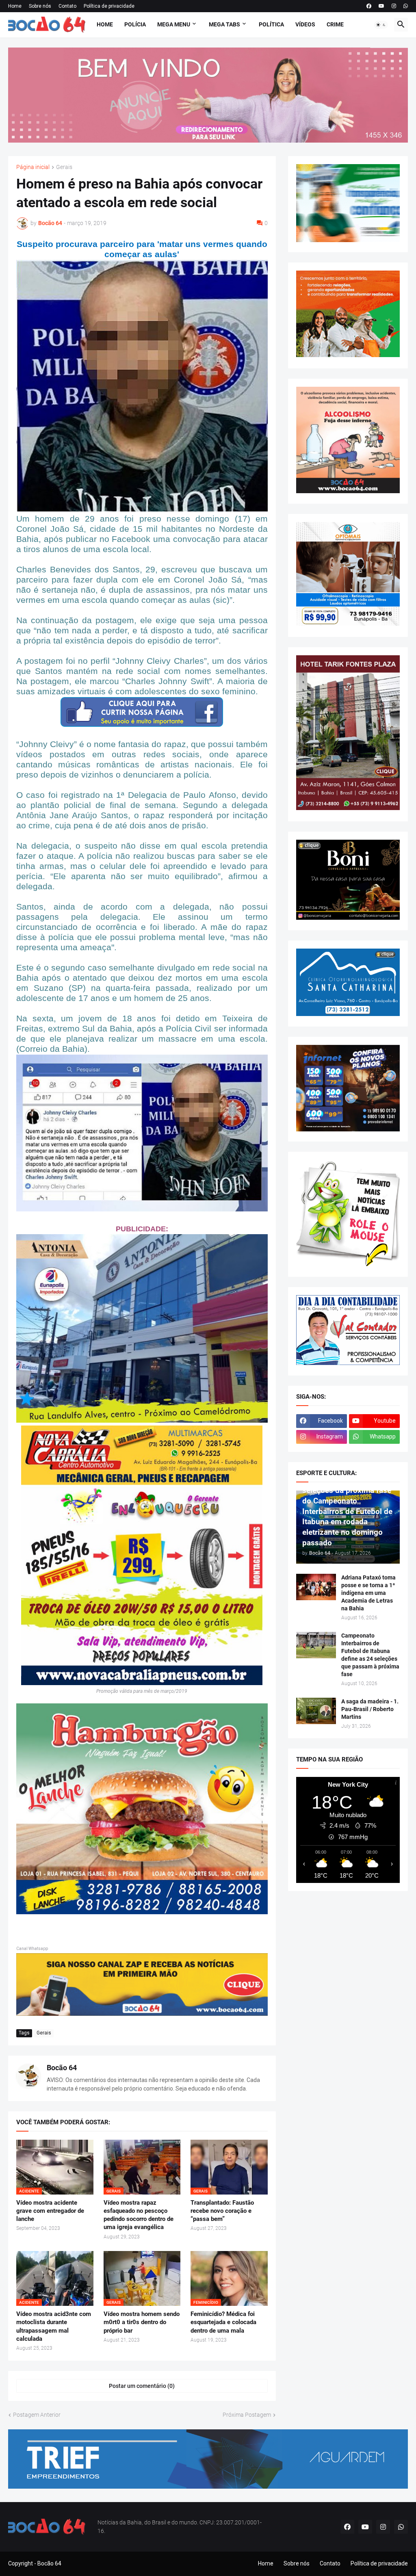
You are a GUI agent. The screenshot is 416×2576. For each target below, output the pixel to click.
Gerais (64, 167)
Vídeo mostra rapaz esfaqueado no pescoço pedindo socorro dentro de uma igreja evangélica (139, 2215)
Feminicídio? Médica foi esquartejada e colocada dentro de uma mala (223, 2322)
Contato (67, 6)
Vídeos (305, 24)
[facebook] (369, 6)
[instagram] (394, 6)
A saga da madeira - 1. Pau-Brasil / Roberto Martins (370, 1709)
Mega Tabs (224, 24)
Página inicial (33, 167)
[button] (381, 25)
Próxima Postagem (247, 2415)
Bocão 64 (62, 2068)
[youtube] (381, 6)
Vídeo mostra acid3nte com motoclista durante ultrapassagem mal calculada (54, 2326)
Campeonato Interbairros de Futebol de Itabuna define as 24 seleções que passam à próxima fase (370, 1655)
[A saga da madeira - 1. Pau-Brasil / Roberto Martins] (316, 1711)
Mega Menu (174, 24)
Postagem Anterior (37, 2415)
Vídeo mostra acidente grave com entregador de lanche (50, 2211)
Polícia (135, 24)
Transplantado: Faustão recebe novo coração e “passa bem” (222, 2211)
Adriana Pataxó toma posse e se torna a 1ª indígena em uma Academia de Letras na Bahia (368, 1593)
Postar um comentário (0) (142, 2386)
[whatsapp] (406, 6)
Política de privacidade (109, 6)
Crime (335, 24)
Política (271, 24)
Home (15, 6)
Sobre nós (40, 6)
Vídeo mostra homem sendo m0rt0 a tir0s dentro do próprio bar (142, 2322)
